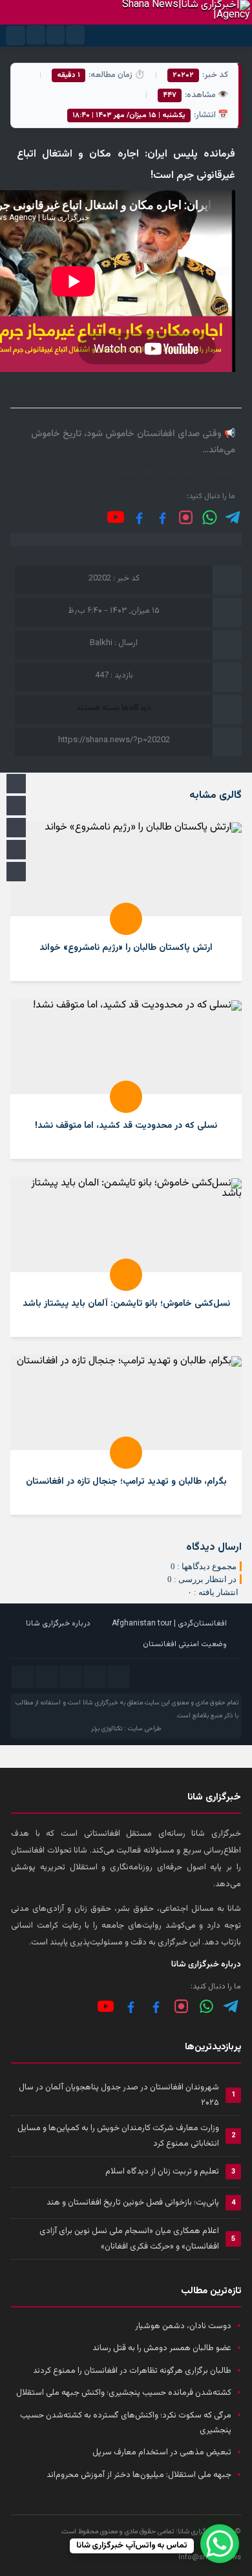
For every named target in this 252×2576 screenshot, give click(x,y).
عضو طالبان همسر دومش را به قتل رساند (162, 2348)
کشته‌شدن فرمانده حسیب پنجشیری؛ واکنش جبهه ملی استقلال (124, 2393)
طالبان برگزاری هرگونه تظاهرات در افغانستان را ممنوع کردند (132, 2371)
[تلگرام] (234, 517)
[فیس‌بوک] (163, 517)
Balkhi (101, 643)
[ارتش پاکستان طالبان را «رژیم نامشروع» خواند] (126, 902)
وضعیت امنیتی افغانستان (185, 1644)
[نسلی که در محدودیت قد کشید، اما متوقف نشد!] (126, 1080)
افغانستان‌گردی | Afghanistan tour (169, 1624)
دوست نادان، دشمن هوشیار (183, 2326)
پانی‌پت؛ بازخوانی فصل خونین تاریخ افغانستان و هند (133, 2203)
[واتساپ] (206, 2006)
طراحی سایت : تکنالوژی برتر (126, 1729)
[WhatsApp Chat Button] (220, 2544)
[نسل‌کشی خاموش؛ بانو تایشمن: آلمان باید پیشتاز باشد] (126, 1258)
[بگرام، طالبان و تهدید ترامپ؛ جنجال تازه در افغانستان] (126, 1436)
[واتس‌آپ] (210, 517)
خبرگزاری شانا (100, 1703)
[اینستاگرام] (186, 517)
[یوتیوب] (116, 517)
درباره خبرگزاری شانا (58, 1624)
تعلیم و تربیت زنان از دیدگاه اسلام (162, 2172)
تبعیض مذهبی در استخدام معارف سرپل (162, 2452)
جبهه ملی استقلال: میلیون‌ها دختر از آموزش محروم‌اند (139, 2475)
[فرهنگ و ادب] (139, 517)
